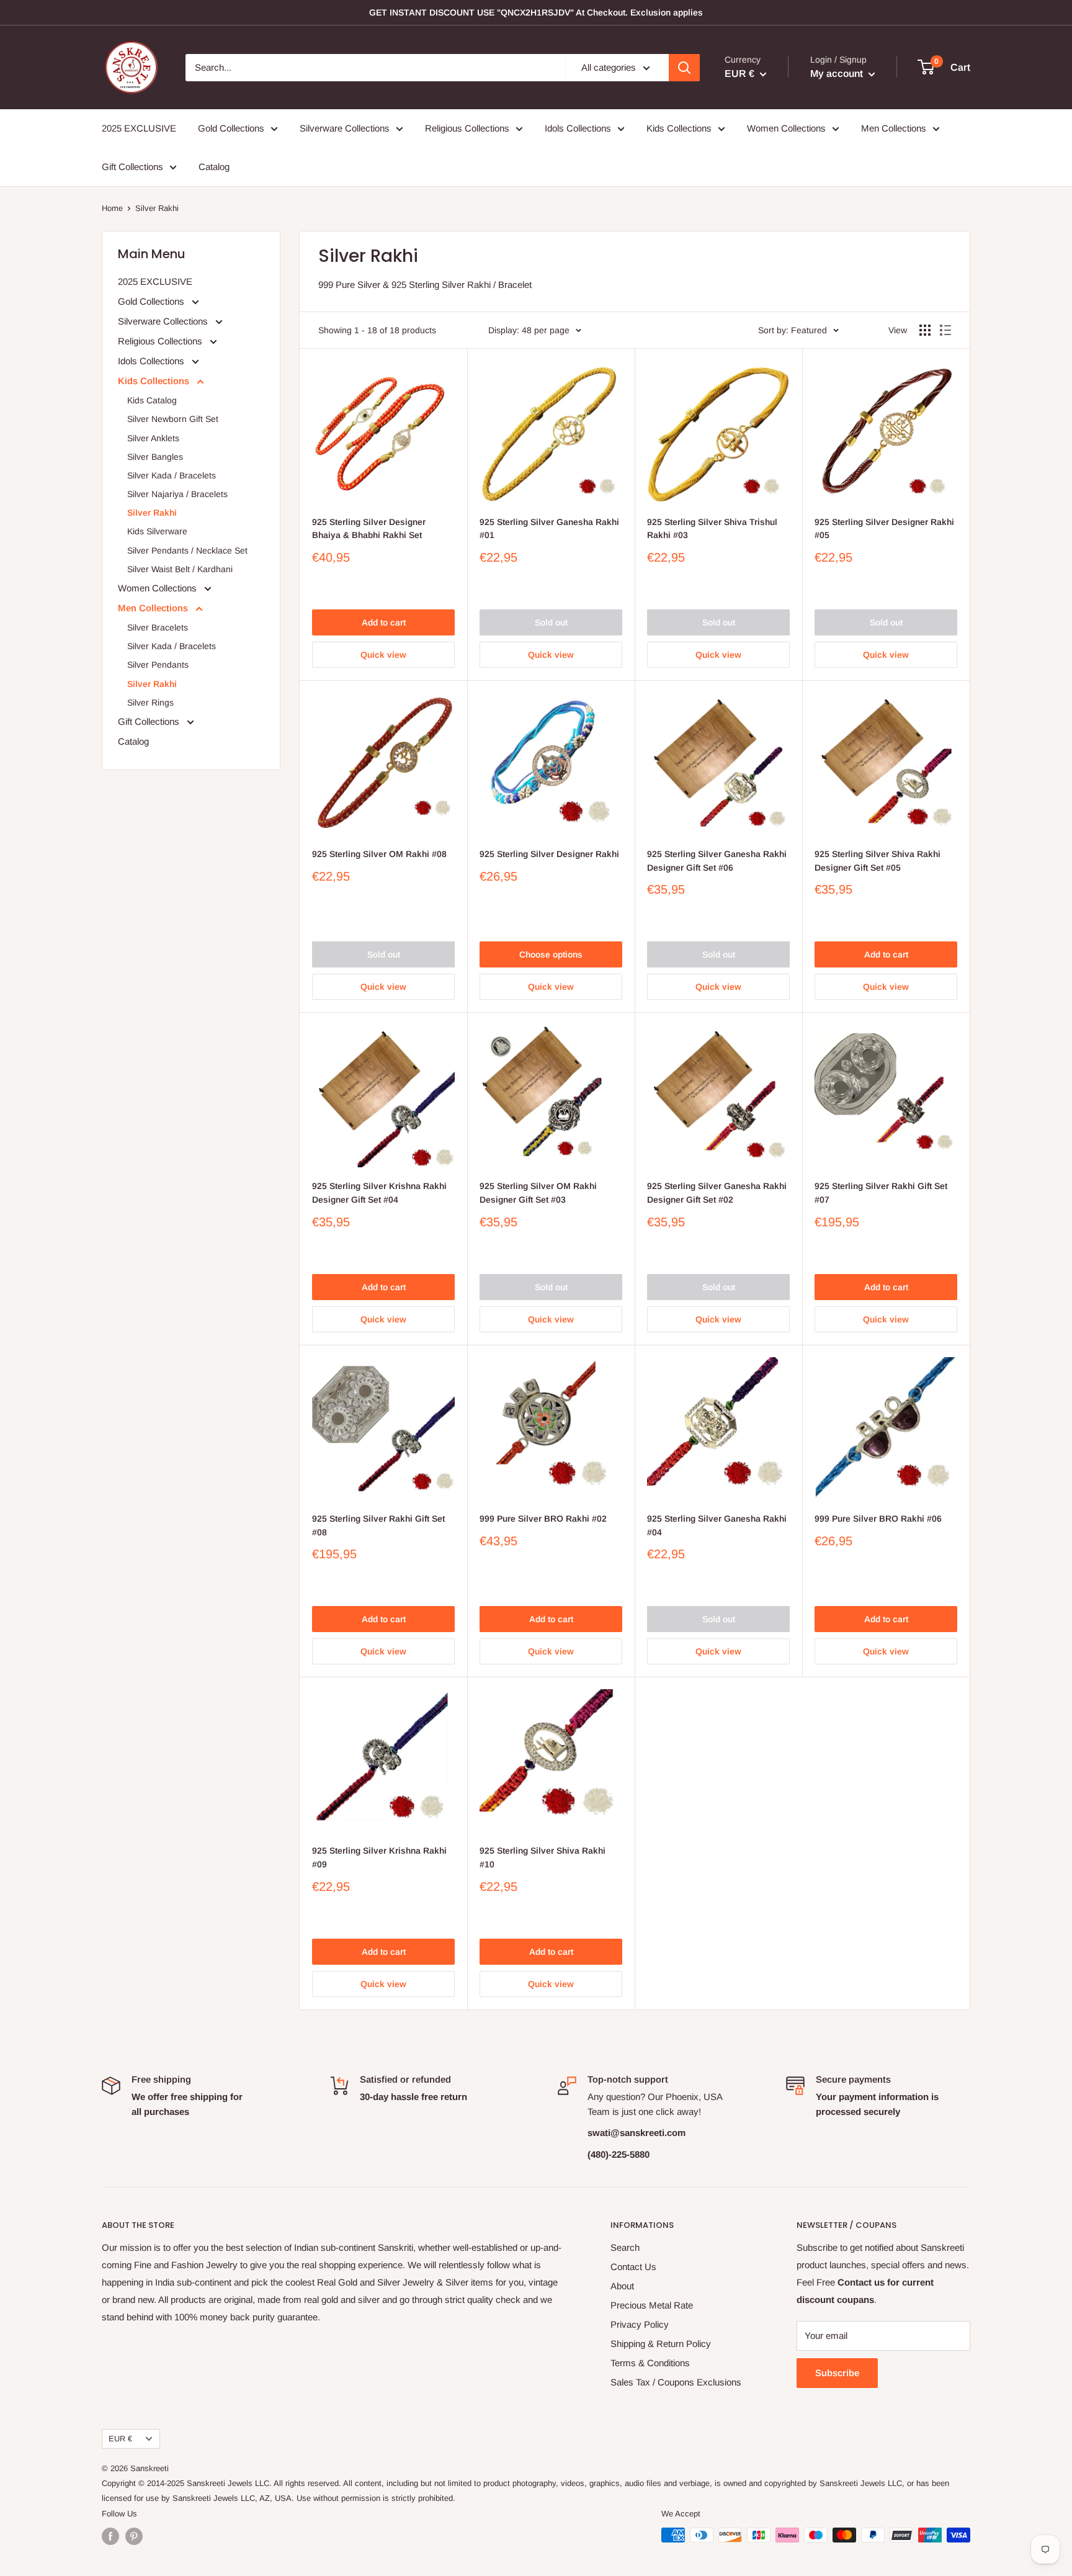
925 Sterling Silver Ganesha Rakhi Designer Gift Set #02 (717, 1193)
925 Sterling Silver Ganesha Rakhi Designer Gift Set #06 (717, 861)
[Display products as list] (945, 330)
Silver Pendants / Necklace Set (187, 550)
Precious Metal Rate (652, 2305)
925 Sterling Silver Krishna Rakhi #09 (379, 1857)
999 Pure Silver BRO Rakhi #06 (878, 1519)
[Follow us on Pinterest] (134, 2536)
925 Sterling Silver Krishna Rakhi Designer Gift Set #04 (379, 1193)
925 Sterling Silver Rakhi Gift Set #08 (378, 1525)
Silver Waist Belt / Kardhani (180, 569)
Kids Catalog (152, 400)
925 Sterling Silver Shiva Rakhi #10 (543, 1857)
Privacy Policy (640, 2324)
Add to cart (384, 622)
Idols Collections (578, 128)
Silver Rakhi (152, 513)
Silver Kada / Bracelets (172, 475)
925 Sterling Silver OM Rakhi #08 (379, 854)
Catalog (214, 167)
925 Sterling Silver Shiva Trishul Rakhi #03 (712, 529)
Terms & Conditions (650, 2363)
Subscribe (837, 2373)
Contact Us (633, 2267)
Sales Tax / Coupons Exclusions (676, 2382)
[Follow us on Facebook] (110, 2536)
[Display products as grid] (925, 330)
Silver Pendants (158, 665)
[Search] (684, 68)
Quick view (383, 655)
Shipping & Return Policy (661, 2344)
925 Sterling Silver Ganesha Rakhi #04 (717, 1525)
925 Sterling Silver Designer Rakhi (549, 854)
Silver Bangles (155, 457)
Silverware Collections (345, 128)
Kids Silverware (157, 531)
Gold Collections (231, 128)
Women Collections (786, 128)
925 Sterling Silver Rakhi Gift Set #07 (881, 1193)
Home (112, 208)
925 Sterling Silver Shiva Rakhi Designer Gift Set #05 (878, 861)
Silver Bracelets (158, 627)
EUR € (120, 2439)
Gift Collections (132, 167)
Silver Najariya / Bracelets (177, 494)
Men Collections (894, 128)
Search (625, 2247)
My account (838, 74)
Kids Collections (679, 128)
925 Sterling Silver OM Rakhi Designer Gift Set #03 (538, 1193)
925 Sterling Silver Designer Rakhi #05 (884, 529)
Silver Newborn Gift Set (173, 419)
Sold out (551, 622)
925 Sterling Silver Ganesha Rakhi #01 (549, 529)
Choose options (551, 954)
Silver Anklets (153, 438)
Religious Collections (467, 128)
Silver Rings (150, 702)
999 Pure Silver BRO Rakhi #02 (543, 1519)
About (622, 2286)
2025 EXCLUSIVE (139, 128)
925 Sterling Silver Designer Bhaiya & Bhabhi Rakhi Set (369, 529)
